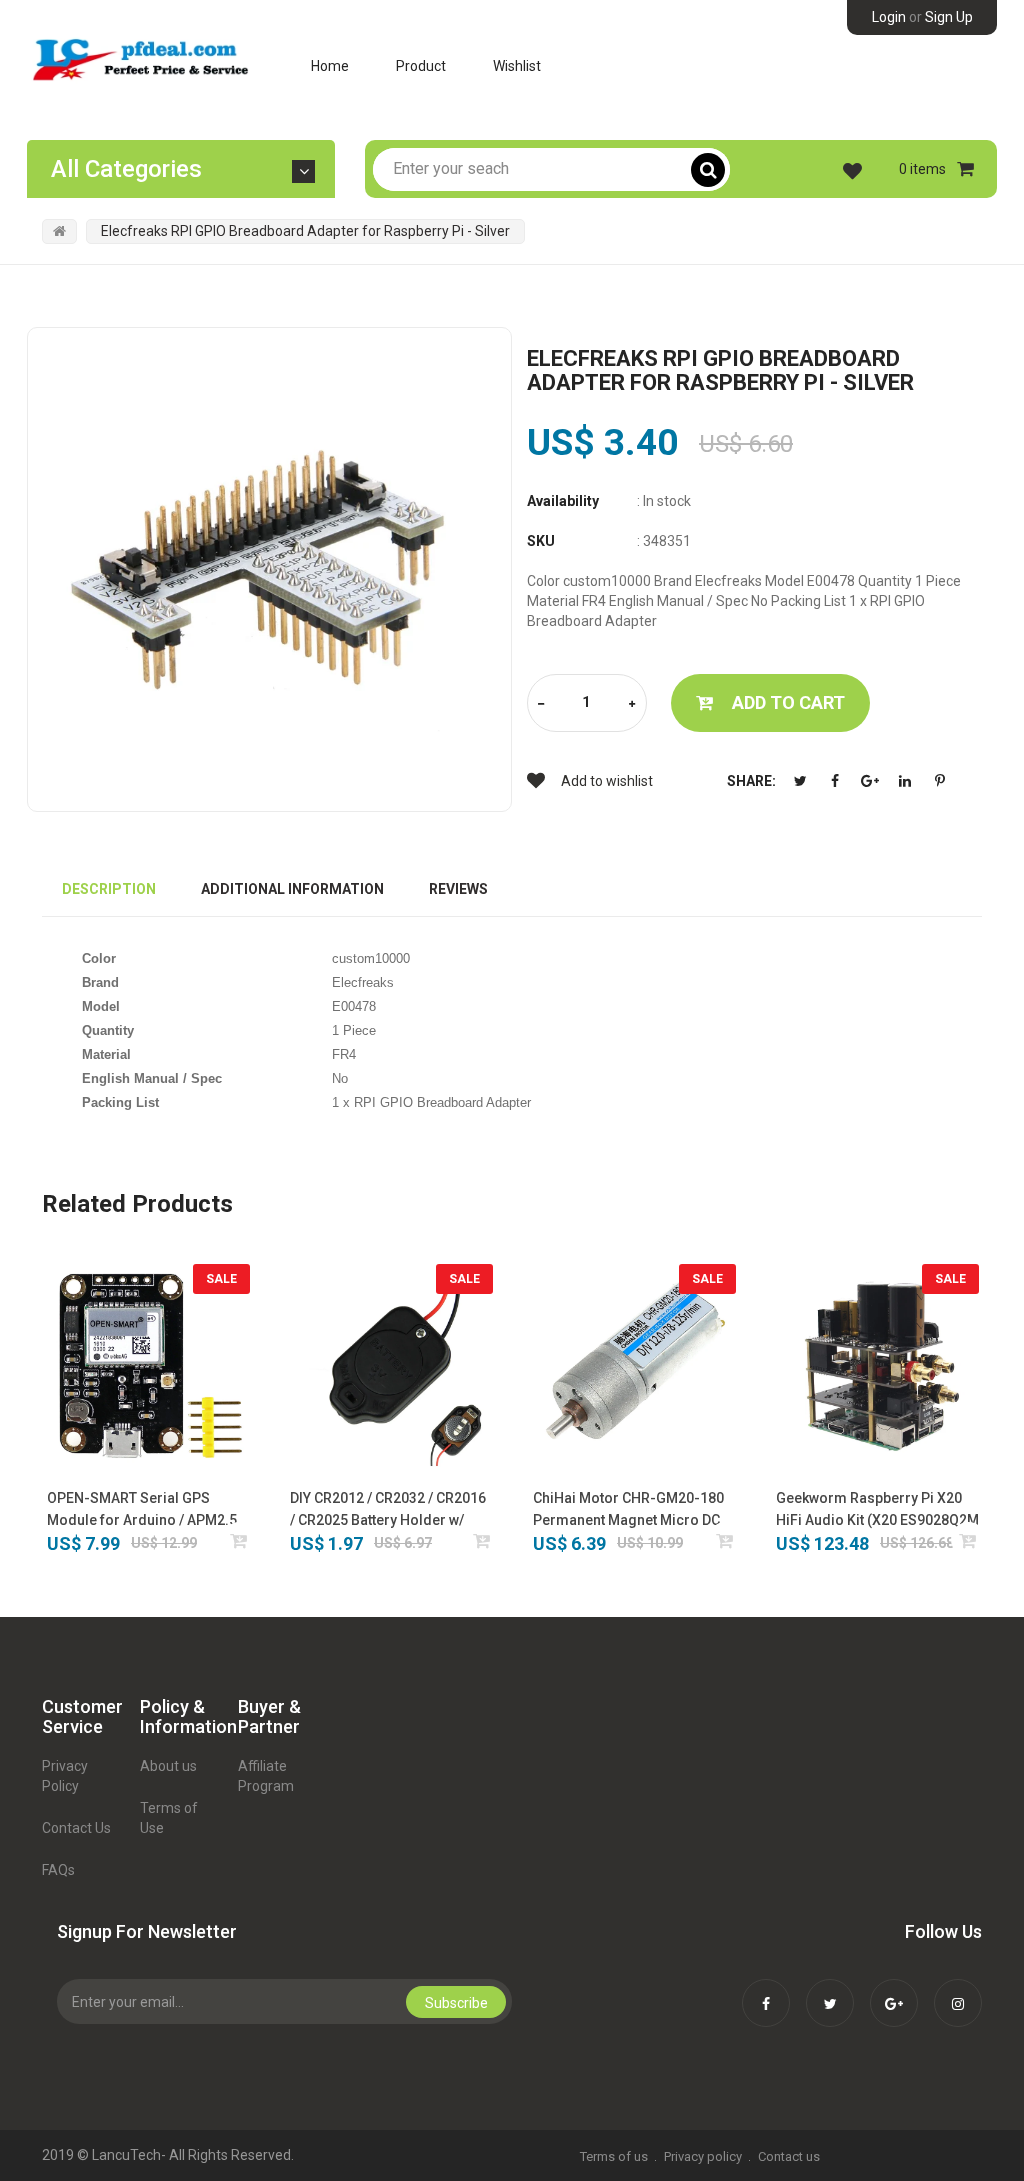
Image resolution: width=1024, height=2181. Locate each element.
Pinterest (940, 781)
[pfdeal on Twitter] (830, 1990)
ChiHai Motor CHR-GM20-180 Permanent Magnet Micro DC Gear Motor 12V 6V (628, 1510)
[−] (541, 704)
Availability (563, 501)
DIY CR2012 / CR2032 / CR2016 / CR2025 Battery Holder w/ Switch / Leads (388, 1510)
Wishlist (517, 66)
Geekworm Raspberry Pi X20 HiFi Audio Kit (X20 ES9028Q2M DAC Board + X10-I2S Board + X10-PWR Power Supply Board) (877, 1510)
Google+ (870, 781)
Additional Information (292, 889)
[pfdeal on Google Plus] (894, 1990)
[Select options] (482, 1540)
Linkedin (905, 781)
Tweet (800, 781)
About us (168, 1766)
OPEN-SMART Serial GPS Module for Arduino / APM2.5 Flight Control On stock (142, 1510)
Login (889, 17)
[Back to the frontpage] (59, 231)
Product (421, 66)
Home (330, 66)
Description (109, 889)
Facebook (835, 781)
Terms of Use (169, 1818)
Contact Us (76, 1828)
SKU (541, 541)
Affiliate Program (266, 1776)
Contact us (789, 2156)
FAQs (58, 1870)
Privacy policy (703, 2156)
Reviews (458, 889)
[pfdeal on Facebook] (766, 1990)
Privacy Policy (65, 1776)
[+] (632, 704)
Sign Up (949, 17)
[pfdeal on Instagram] (958, 1990)
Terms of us (614, 2156)
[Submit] (239, 1540)
